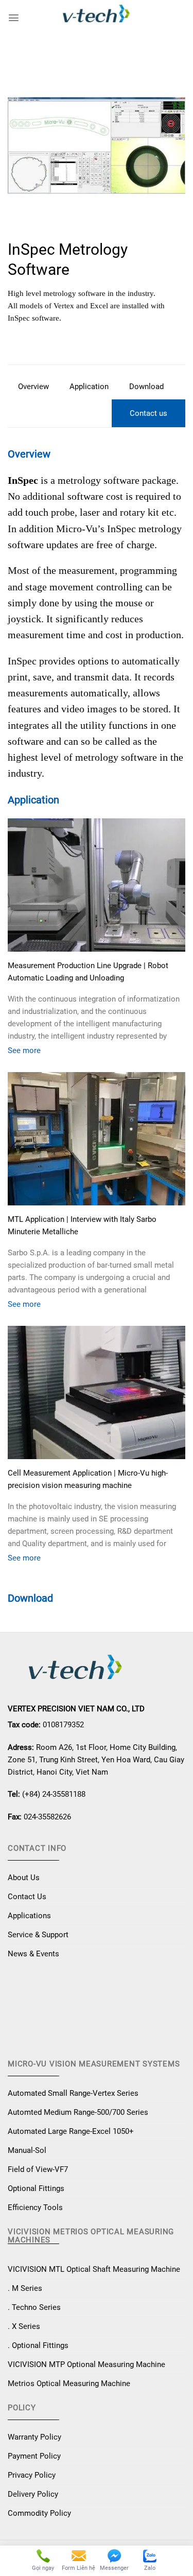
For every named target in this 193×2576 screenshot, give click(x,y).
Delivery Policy (33, 2494)
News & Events (33, 1954)
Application (89, 387)
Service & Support (38, 1935)
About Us (24, 1878)
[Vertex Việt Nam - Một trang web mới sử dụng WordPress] (97, 18)
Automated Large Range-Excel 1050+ (71, 2131)
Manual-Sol (27, 2150)
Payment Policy (34, 2456)
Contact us (148, 413)
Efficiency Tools (35, 2207)
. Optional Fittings (38, 2345)
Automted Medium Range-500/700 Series (78, 2112)
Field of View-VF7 (38, 2169)
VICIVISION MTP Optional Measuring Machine (86, 2364)
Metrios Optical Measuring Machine (69, 2384)
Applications (29, 1916)
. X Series (24, 2326)
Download (146, 387)
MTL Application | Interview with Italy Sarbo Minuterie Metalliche (82, 1225)
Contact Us (27, 1897)
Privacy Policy (32, 2475)
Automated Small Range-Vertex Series (73, 2093)
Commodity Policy (39, 2513)
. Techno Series (34, 2307)
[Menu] (14, 18)
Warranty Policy (34, 2437)
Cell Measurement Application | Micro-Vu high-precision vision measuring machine (88, 1479)
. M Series (25, 2288)
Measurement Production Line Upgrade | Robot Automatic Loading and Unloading (88, 972)
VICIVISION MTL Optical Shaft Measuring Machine (94, 2269)
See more (24, 1050)
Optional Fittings (36, 2188)
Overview (33, 387)
